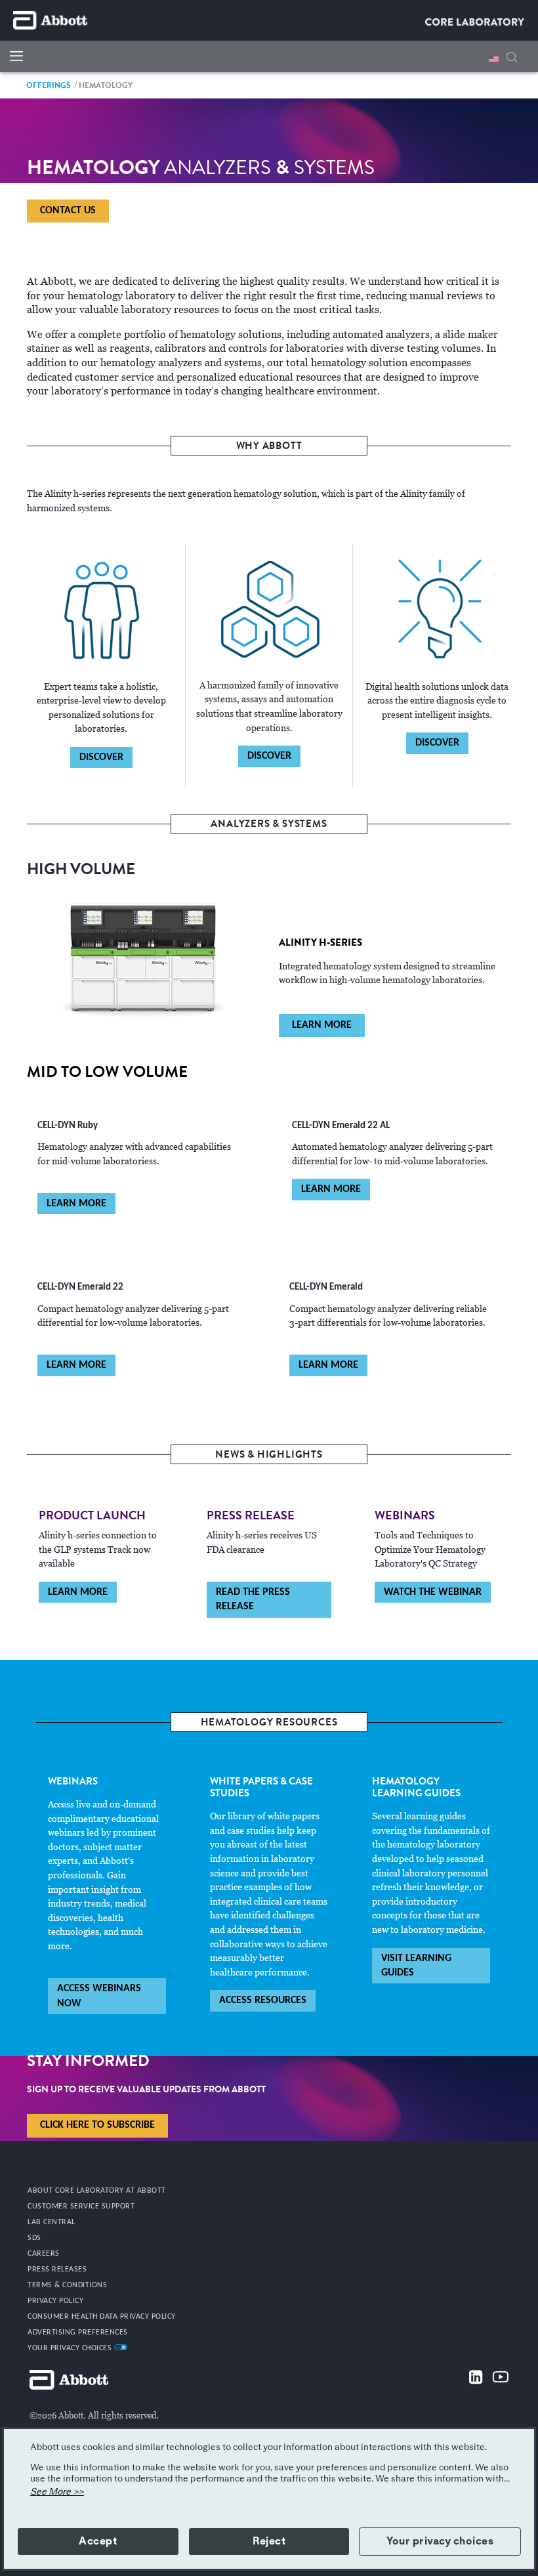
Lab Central (52, 2222)
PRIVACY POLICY (55, 2301)
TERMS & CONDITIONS (67, 2285)
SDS (34, 2238)
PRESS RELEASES (57, 2270)
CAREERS (44, 2254)
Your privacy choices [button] (440, 2541)
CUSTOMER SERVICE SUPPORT (81, 2206)
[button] (512, 55)
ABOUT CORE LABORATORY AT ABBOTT (97, 2191)
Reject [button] (269, 2541)
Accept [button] (98, 2541)
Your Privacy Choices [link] (71, 2348)
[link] (49, 85)
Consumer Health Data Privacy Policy (102, 2317)
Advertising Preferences (78, 2333)
